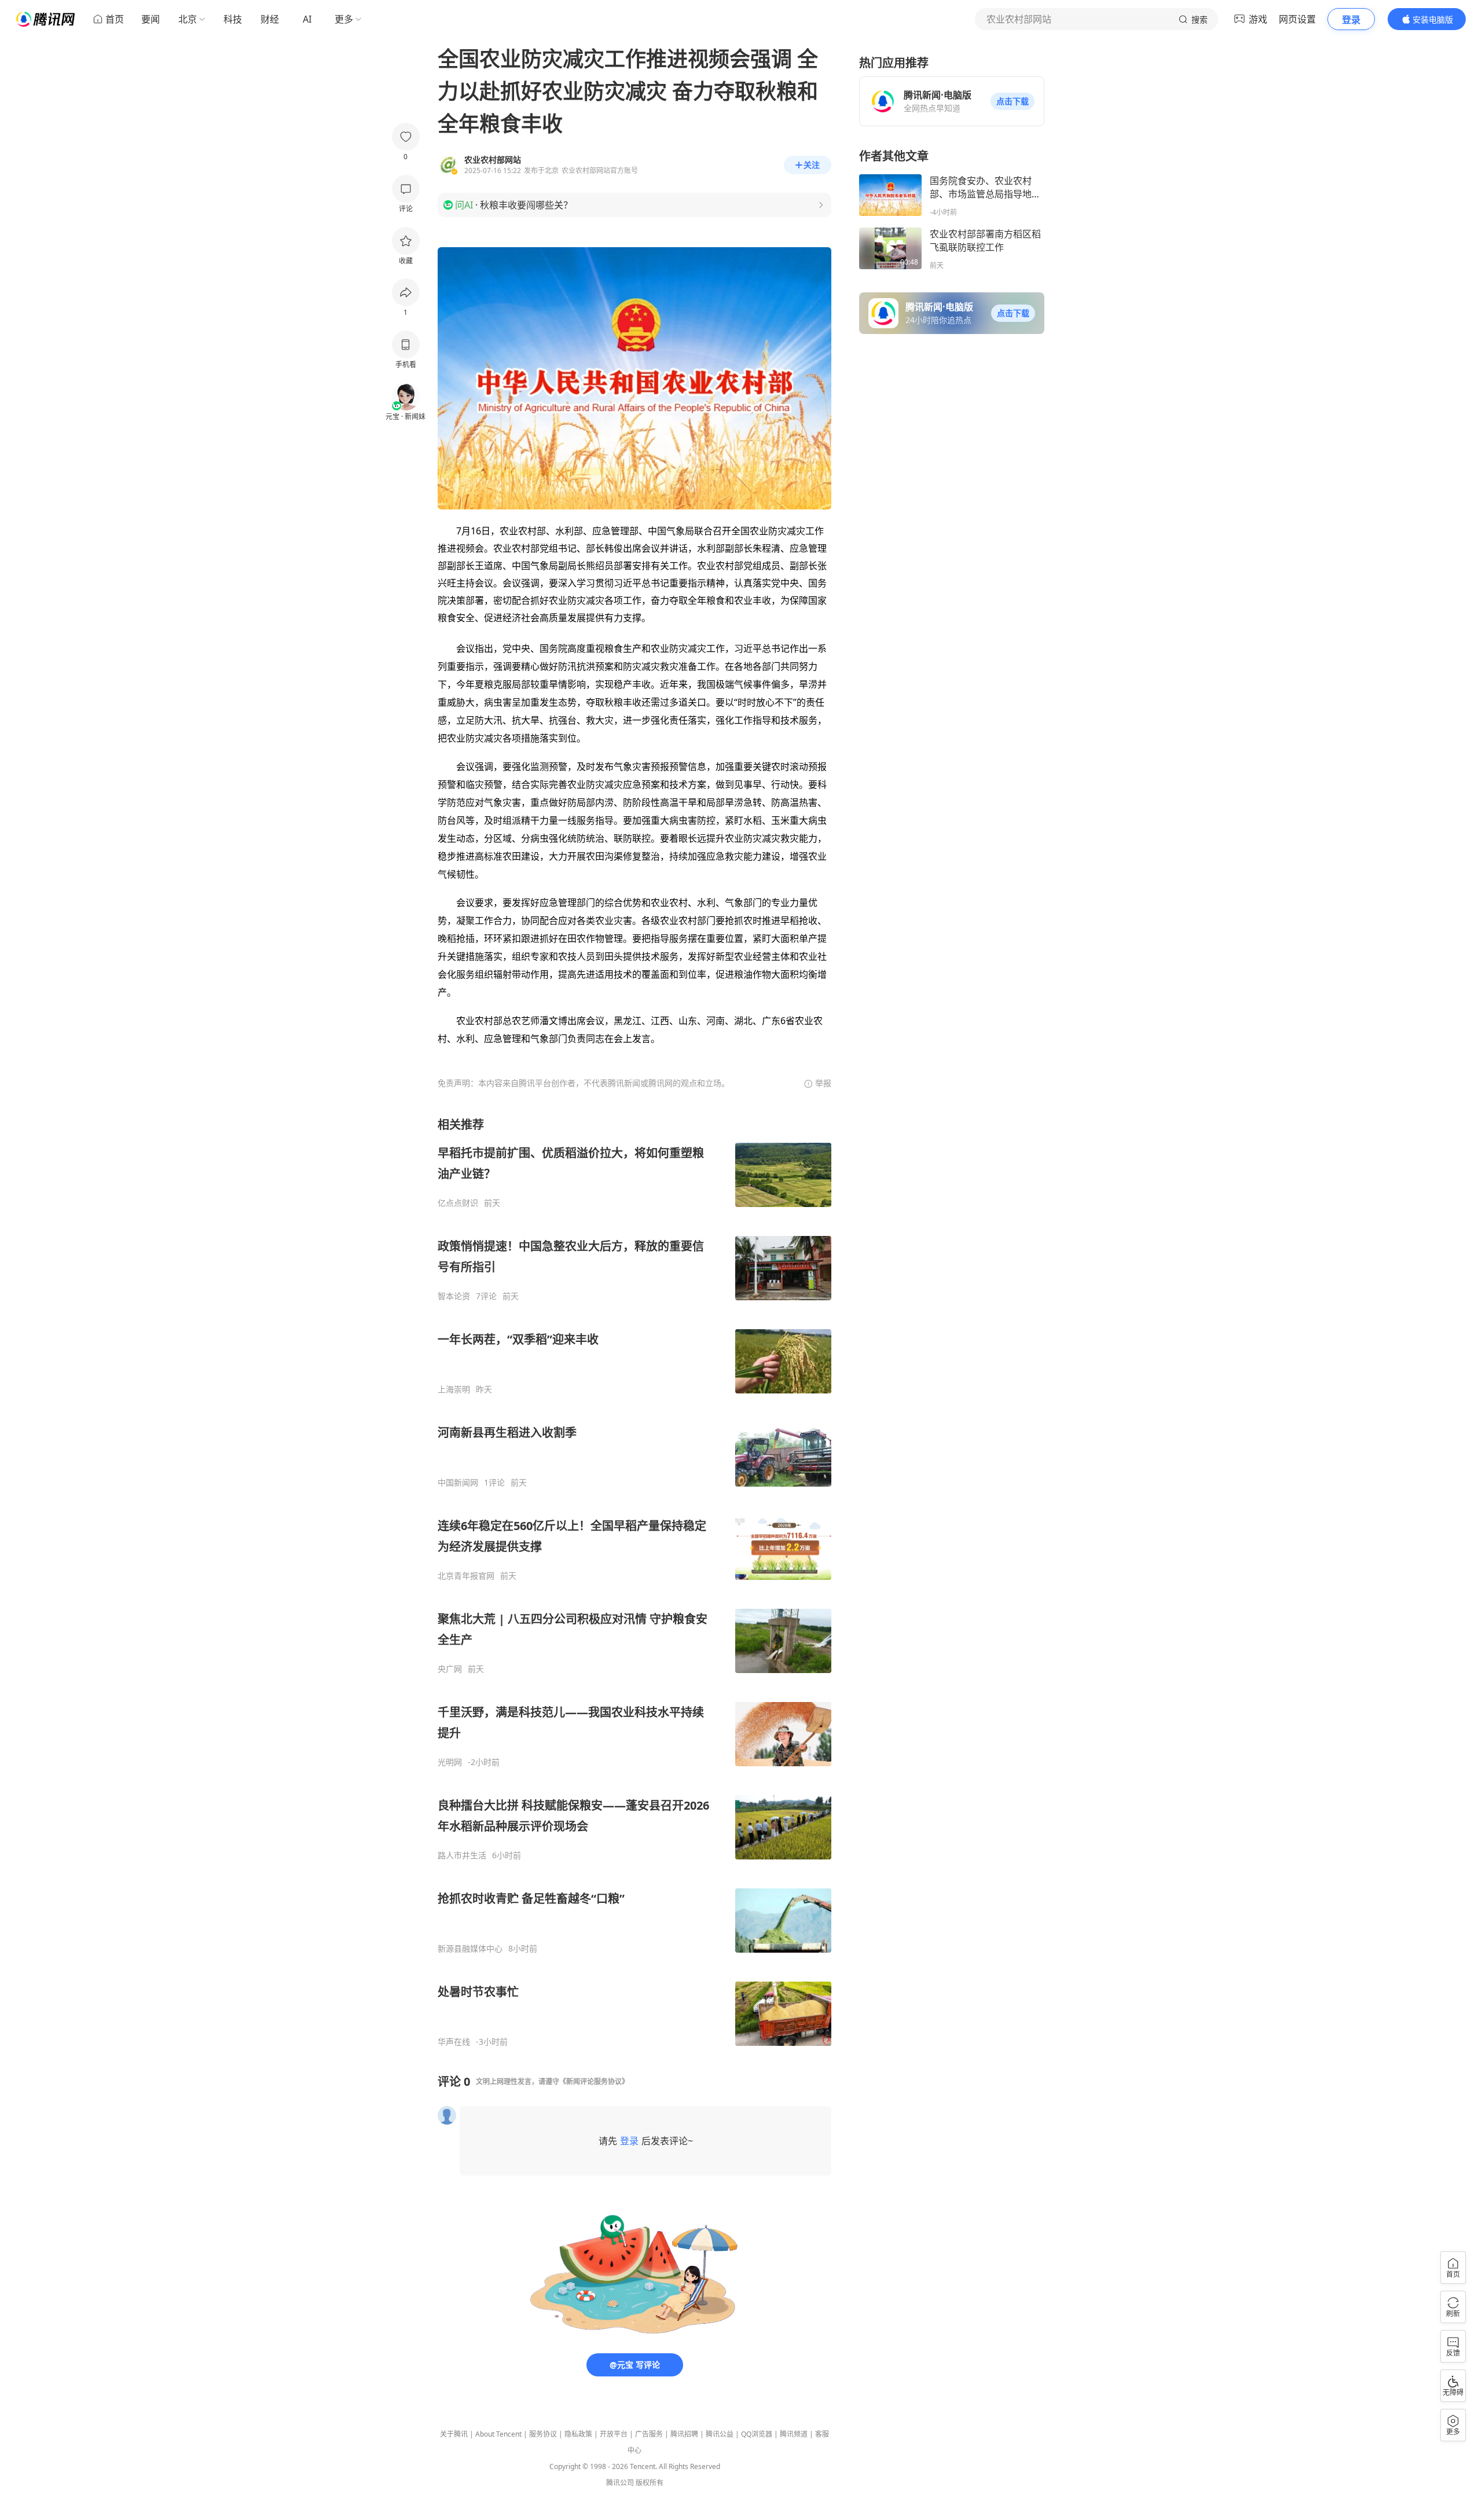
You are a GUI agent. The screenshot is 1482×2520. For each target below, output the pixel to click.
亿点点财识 (458, 1203)
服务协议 (543, 2434)
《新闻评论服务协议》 (594, 2081)
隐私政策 (578, 2434)
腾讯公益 (720, 2434)
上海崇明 (454, 1389)
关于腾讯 (454, 2434)
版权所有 (650, 2483)
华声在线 (454, 2042)
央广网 (450, 1669)
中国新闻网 (458, 1483)
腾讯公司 (620, 2483)
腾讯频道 (794, 2434)
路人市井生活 (462, 1855)
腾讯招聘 (684, 2434)
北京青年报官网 (466, 1576)
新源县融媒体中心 (470, 1949)
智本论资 (454, 1296)
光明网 (450, 1762)
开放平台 (614, 2434)
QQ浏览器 (757, 2434)
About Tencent (498, 2434)
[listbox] (634, 1582)
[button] (1013, 101)
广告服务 (649, 2434)
